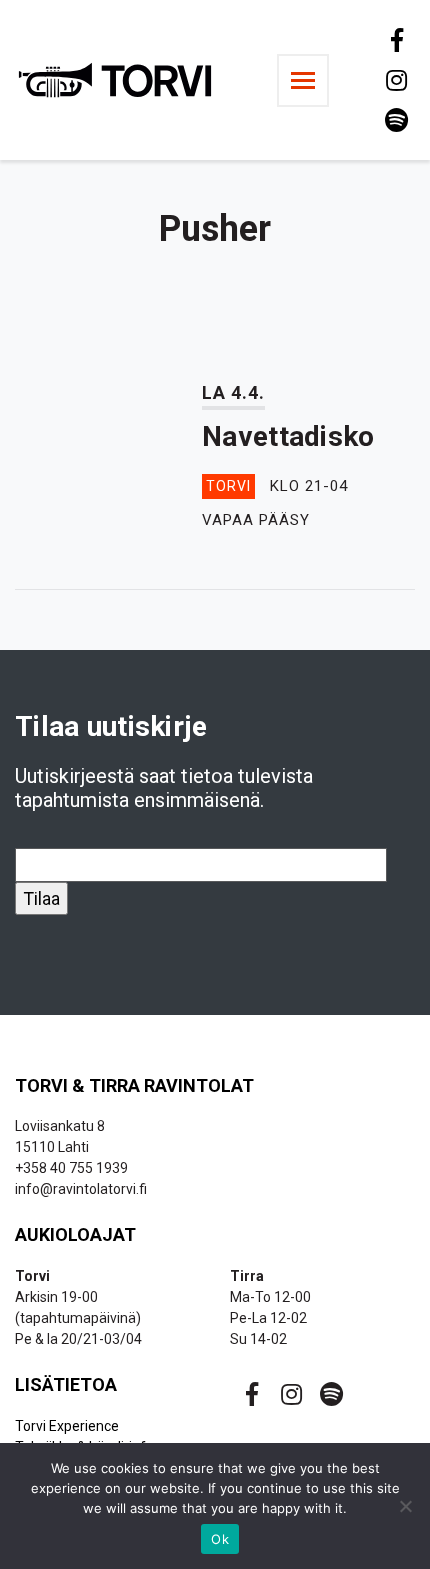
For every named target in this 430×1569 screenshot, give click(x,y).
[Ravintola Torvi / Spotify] (395, 120)
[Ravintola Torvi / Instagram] (395, 80)
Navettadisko (288, 436)
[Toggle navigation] (303, 80)
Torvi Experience (67, 1426)
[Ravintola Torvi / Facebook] (395, 40)
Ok (220, 1539)
